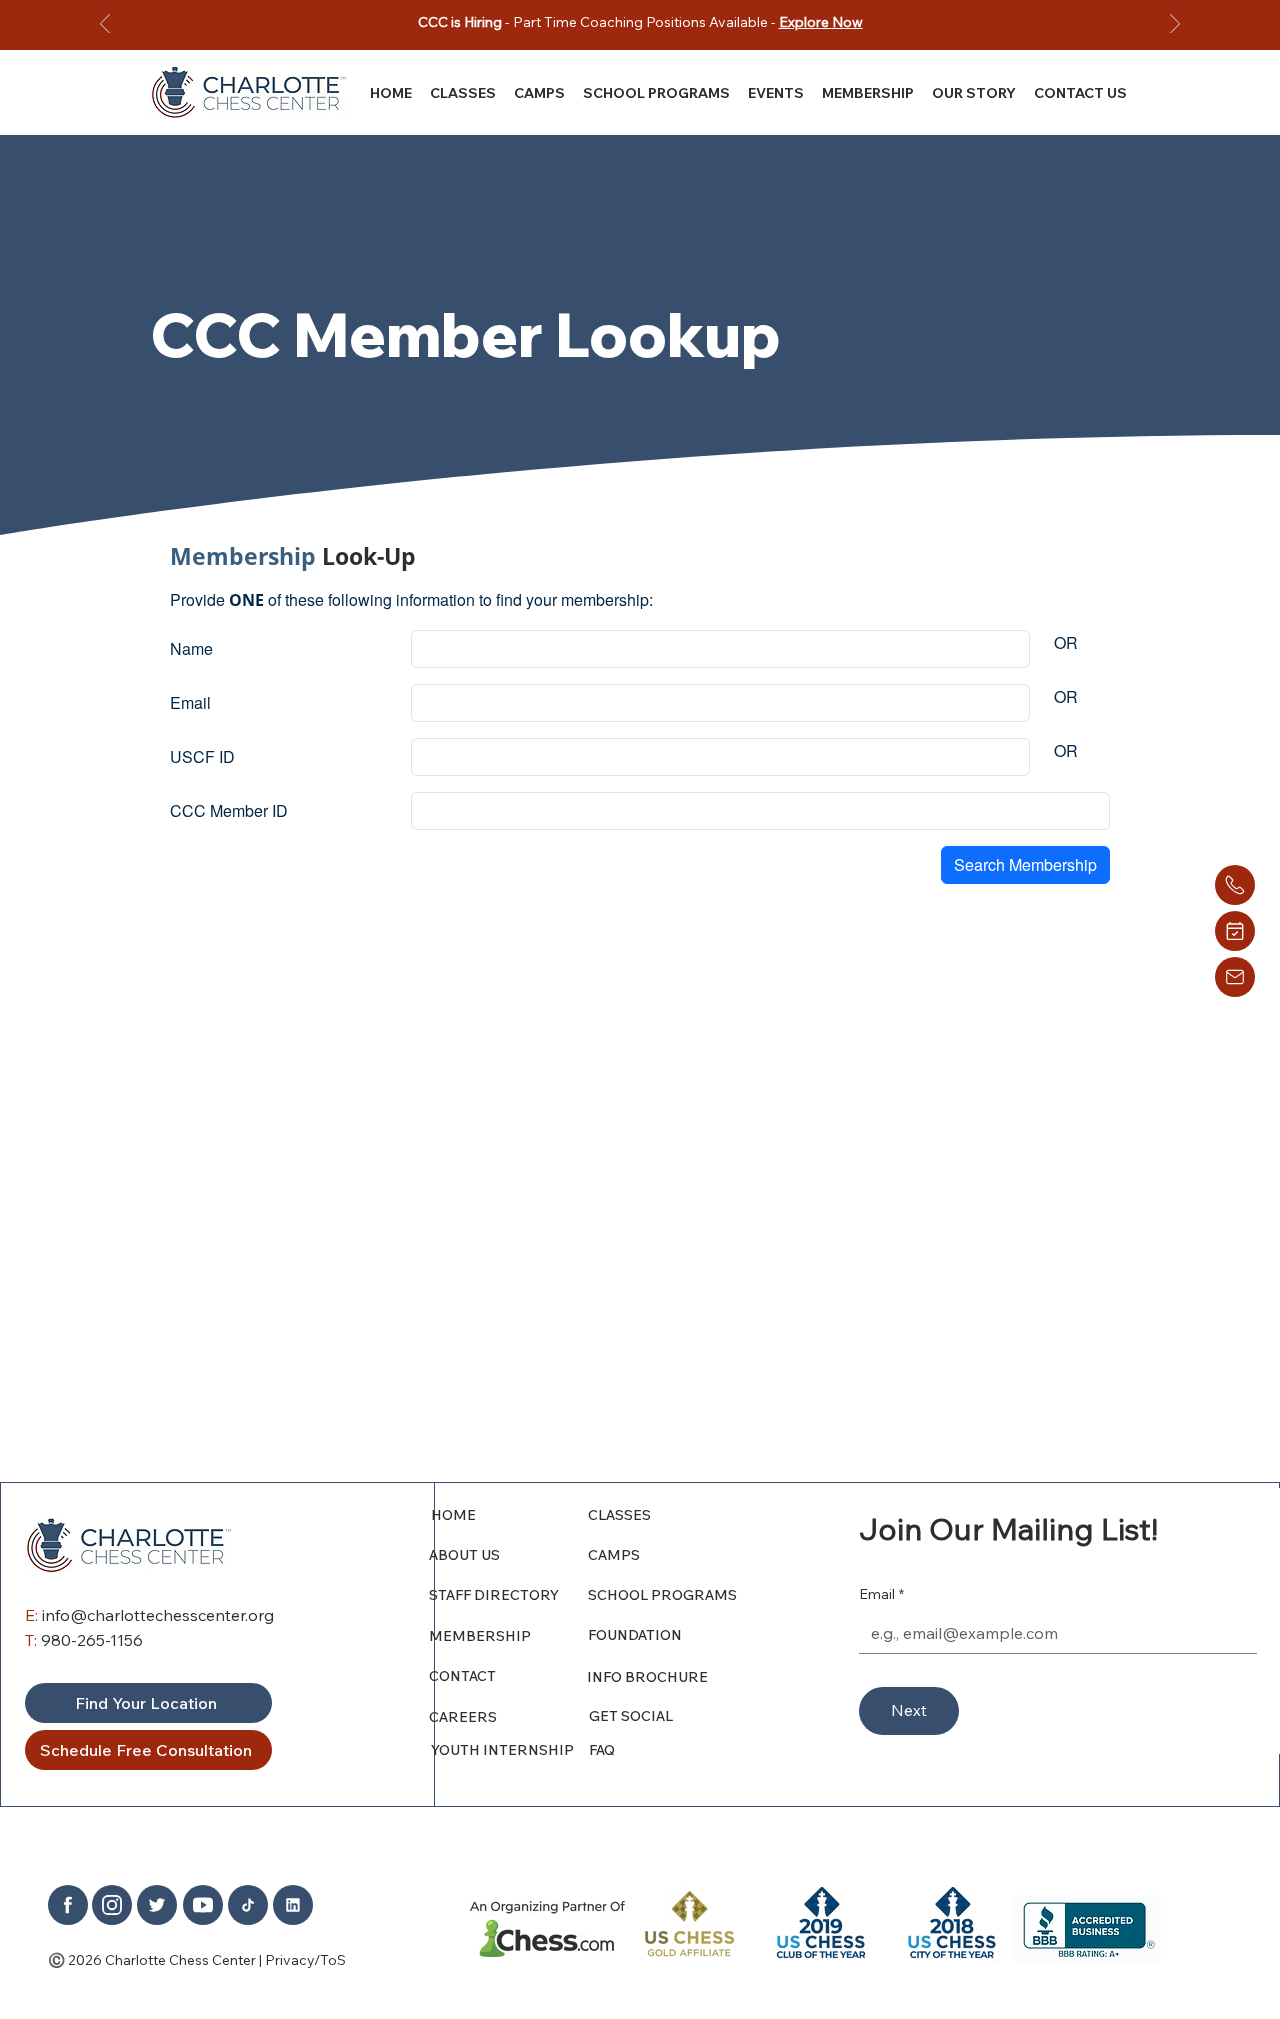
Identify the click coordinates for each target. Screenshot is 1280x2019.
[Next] (1175, 25)
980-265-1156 (92, 1640)
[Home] (1235, 885)
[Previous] (105, 25)
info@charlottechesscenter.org (158, 1615)
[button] (974, 92)
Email (881, 1594)
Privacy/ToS (305, 1960)
